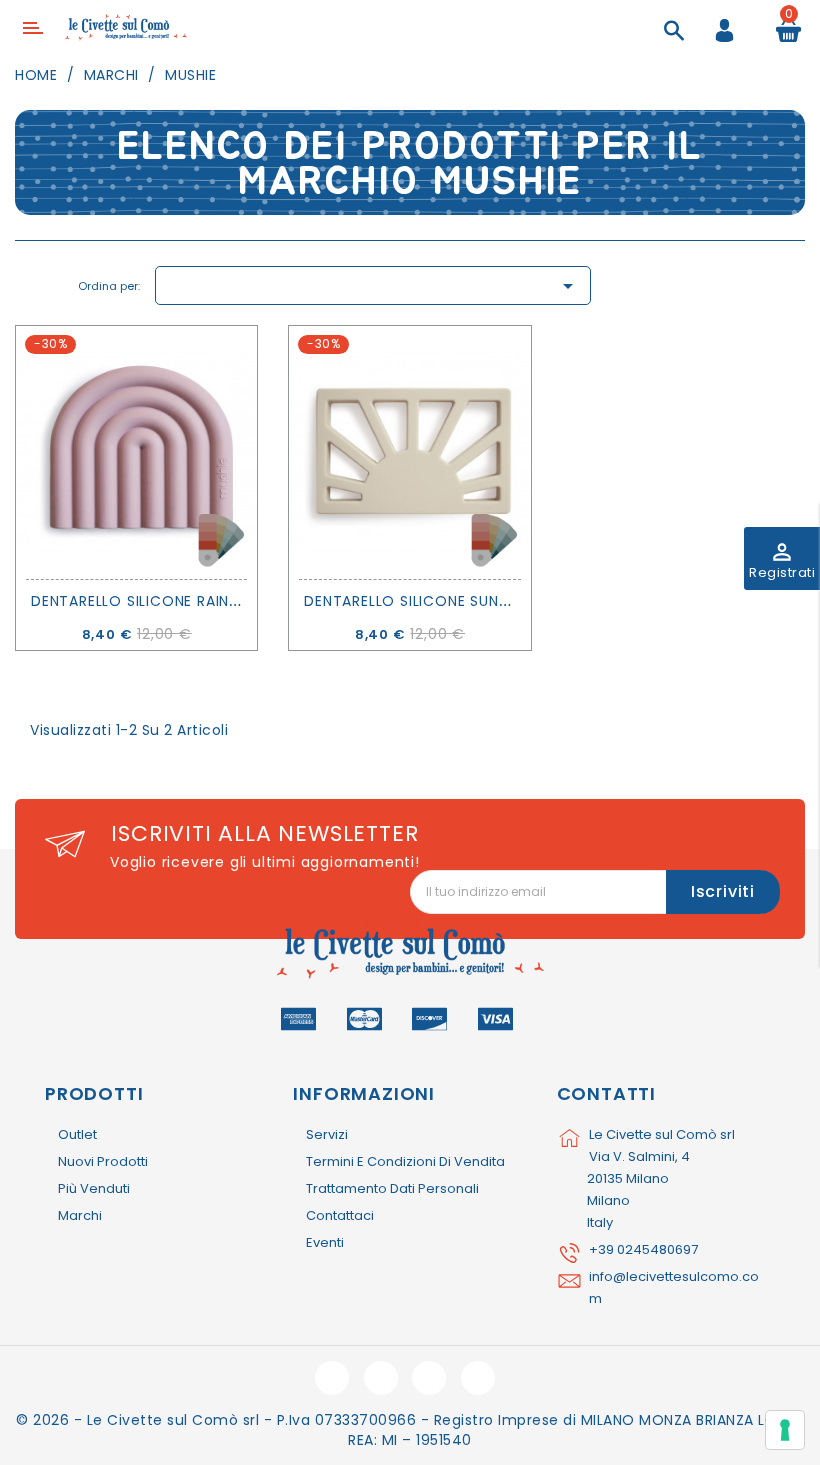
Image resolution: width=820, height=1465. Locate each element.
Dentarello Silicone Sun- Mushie (434, 601)
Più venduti (94, 1188)
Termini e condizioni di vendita (405, 1161)
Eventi (325, 1242)
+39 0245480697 (643, 1249)
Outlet (77, 1134)
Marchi (80, 1215)
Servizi (327, 1134)
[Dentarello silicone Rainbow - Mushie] (136, 452)
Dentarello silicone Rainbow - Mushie (184, 601)
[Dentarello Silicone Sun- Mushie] (409, 452)
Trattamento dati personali (392, 1188)
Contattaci (340, 1215)
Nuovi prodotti (103, 1161)
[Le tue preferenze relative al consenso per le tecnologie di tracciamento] (785, 1430)
